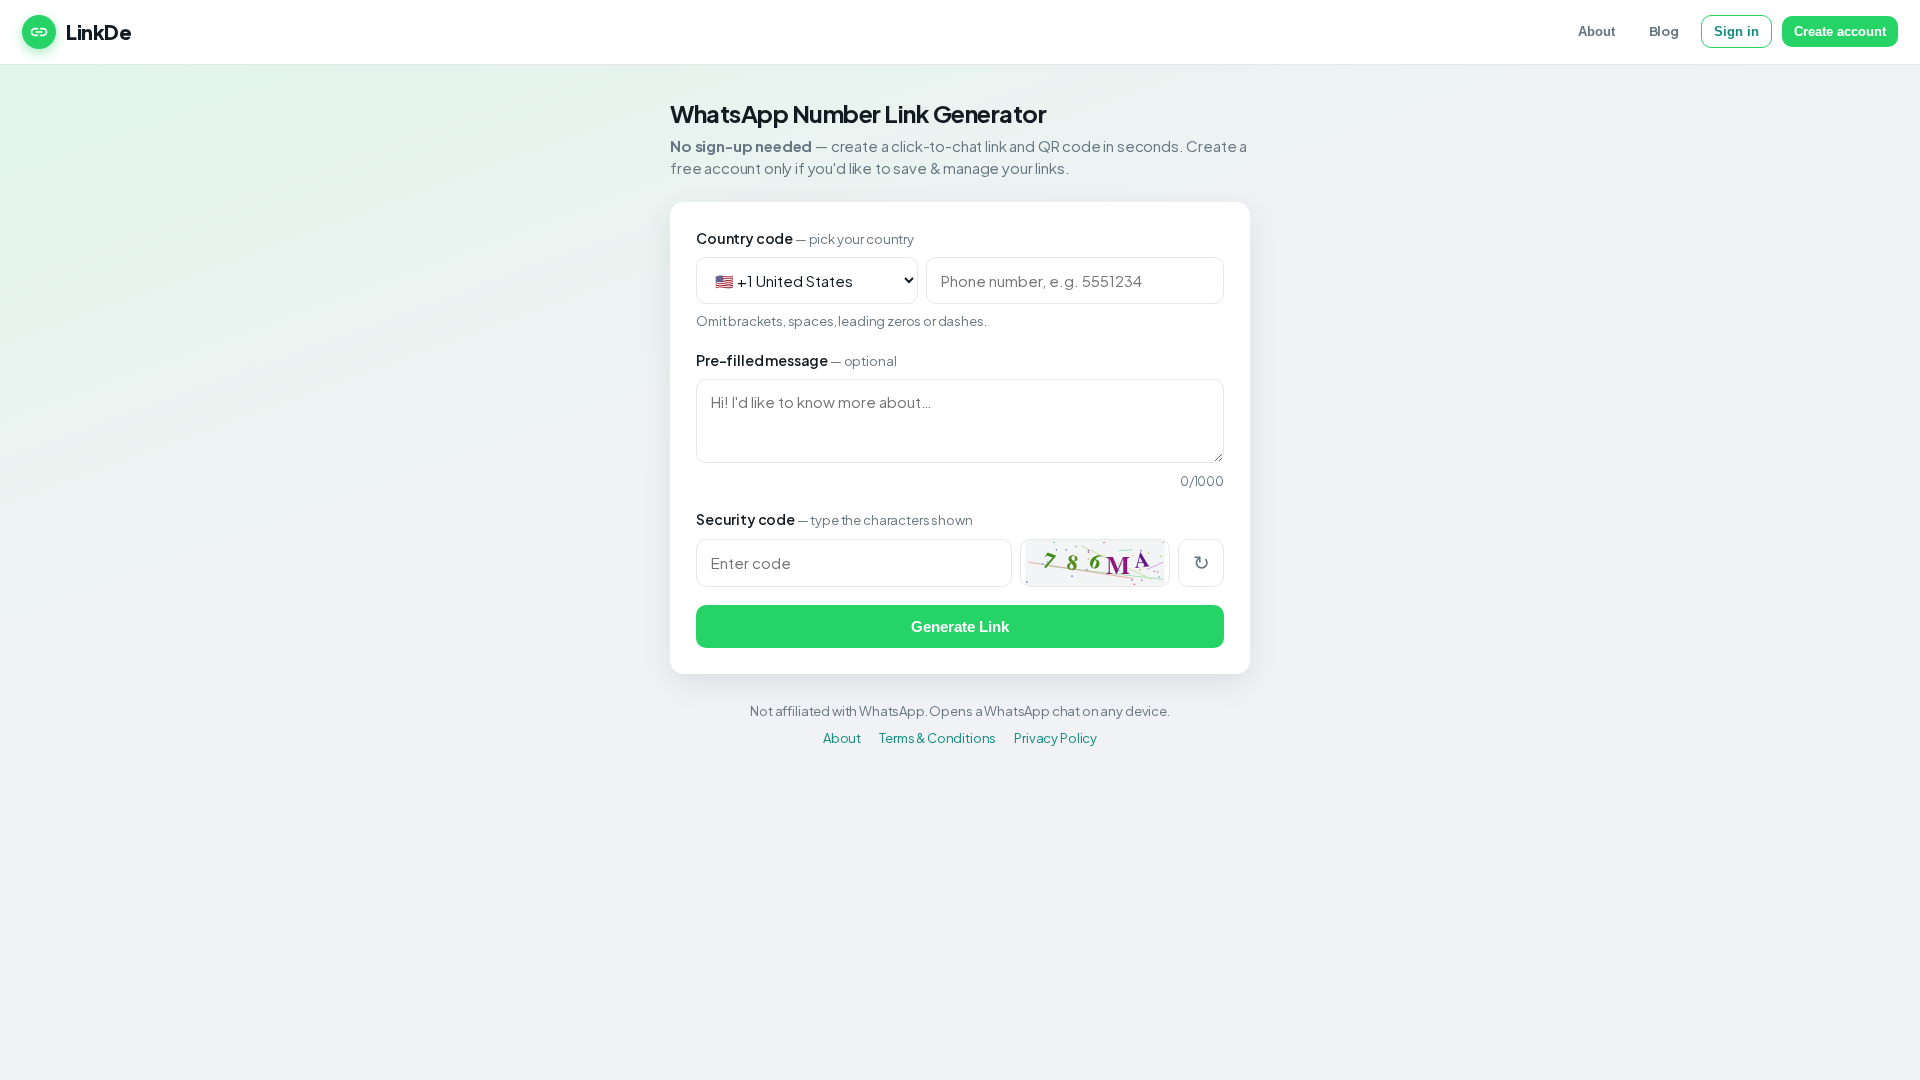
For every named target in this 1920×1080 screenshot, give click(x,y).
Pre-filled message (796, 360)
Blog (1664, 31)
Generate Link (960, 626)
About (1596, 31)
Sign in (1736, 31)
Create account (1840, 31)
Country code (805, 238)
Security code (834, 519)
